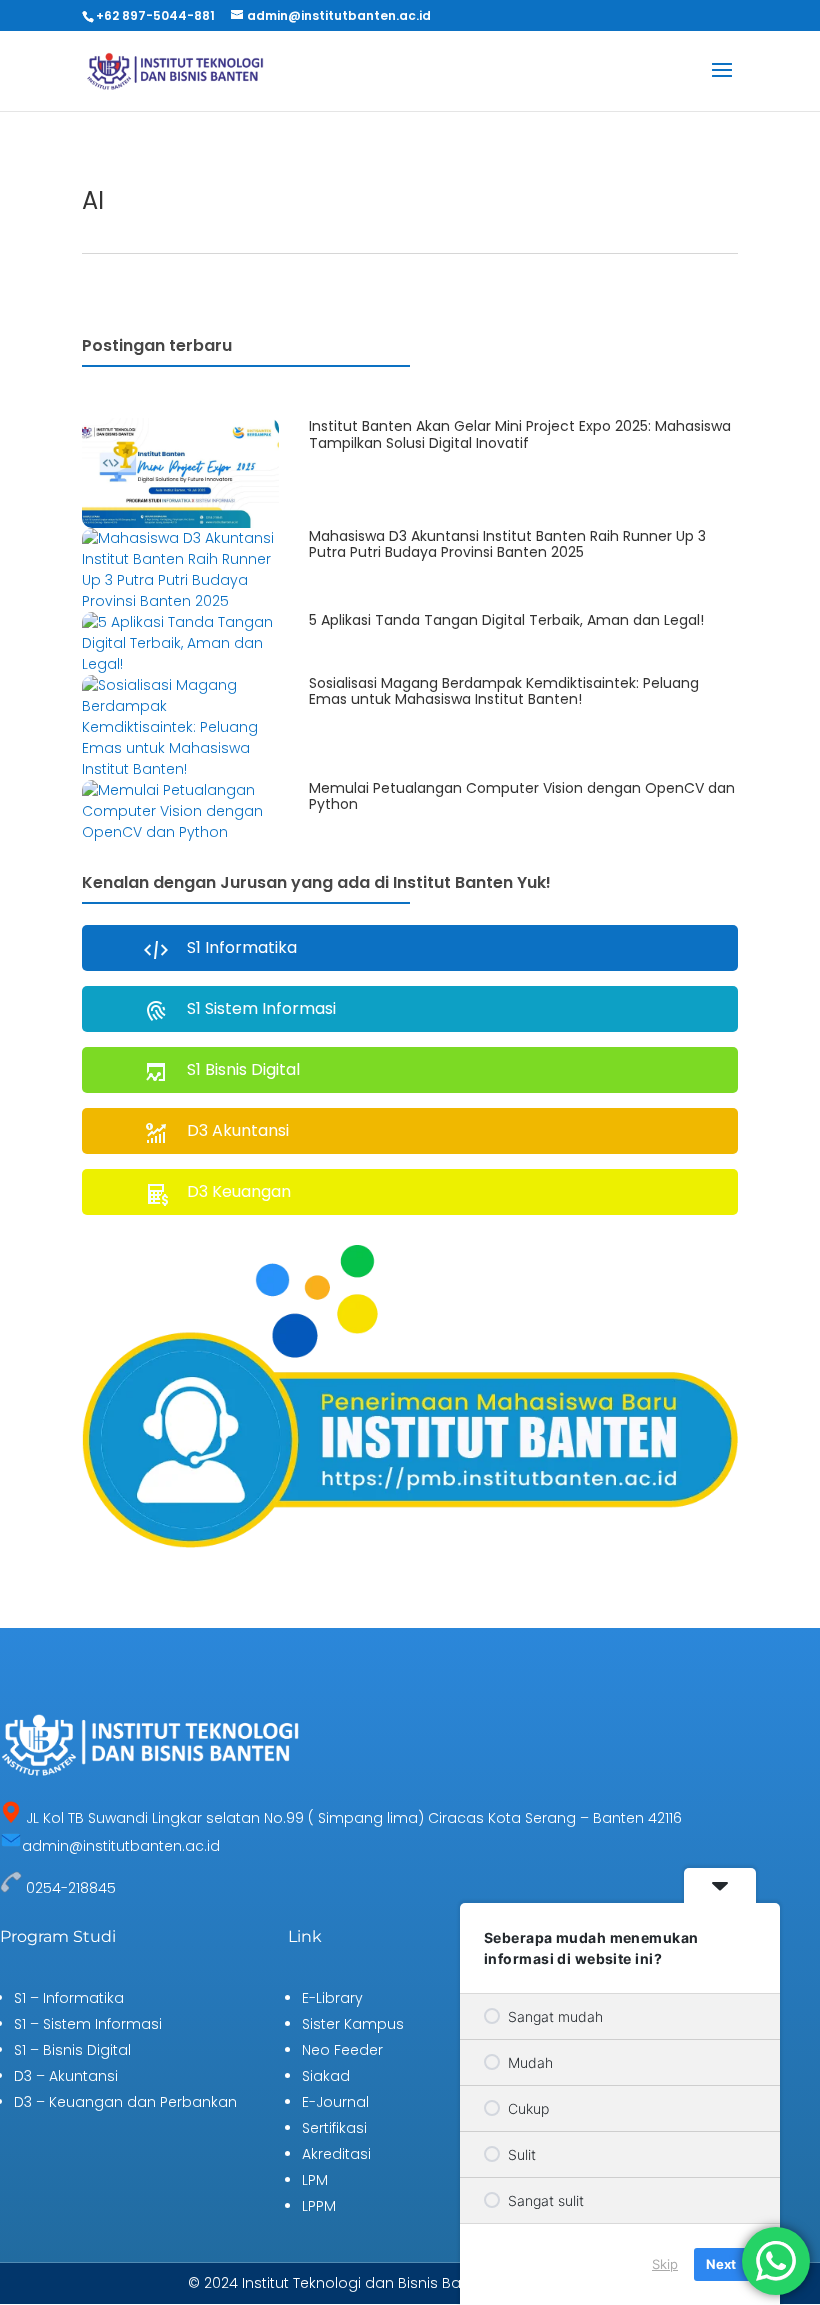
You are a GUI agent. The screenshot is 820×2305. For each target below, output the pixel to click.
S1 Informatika (242, 947)
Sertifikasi (334, 2128)
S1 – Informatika (69, 1998)
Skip (665, 2264)
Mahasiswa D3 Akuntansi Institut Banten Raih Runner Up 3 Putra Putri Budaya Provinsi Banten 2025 (507, 544)
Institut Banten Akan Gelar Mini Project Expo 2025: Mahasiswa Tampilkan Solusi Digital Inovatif (520, 434)
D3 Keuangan (239, 1191)
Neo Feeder (342, 2050)
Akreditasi (336, 2154)
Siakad (326, 2076)
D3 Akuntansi (238, 1130)
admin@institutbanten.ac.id (121, 1846)
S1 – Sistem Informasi (88, 2024)
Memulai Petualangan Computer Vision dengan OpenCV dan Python (522, 796)
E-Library (332, 1998)
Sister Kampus (353, 2024)
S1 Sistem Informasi (261, 1008)
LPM (315, 2180)
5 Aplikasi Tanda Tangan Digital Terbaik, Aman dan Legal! (506, 620)
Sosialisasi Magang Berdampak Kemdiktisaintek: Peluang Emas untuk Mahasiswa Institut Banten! (504, 691)
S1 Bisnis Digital (243, 1069)
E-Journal (335, 2102)
